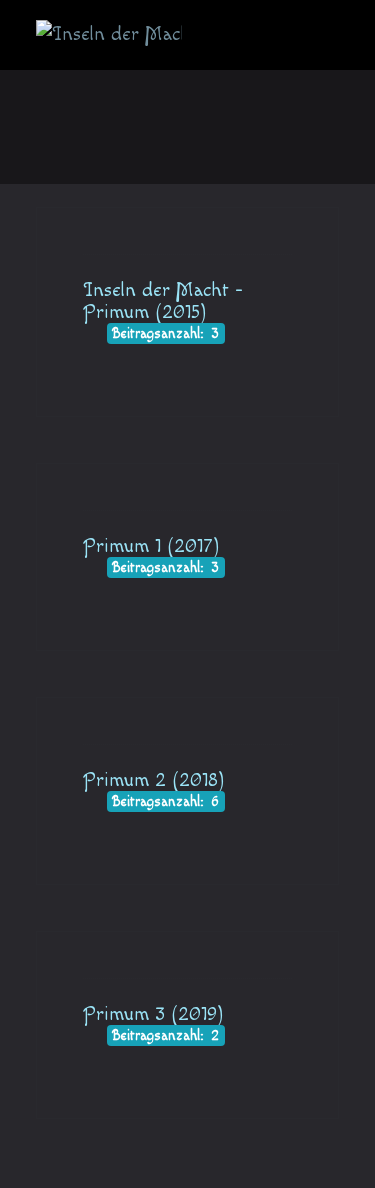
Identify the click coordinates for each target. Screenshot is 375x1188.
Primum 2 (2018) (154, 780)
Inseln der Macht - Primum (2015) (163, 301)
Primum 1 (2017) (151, 546)
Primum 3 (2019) (153, 1014)
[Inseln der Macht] (109, 35)
